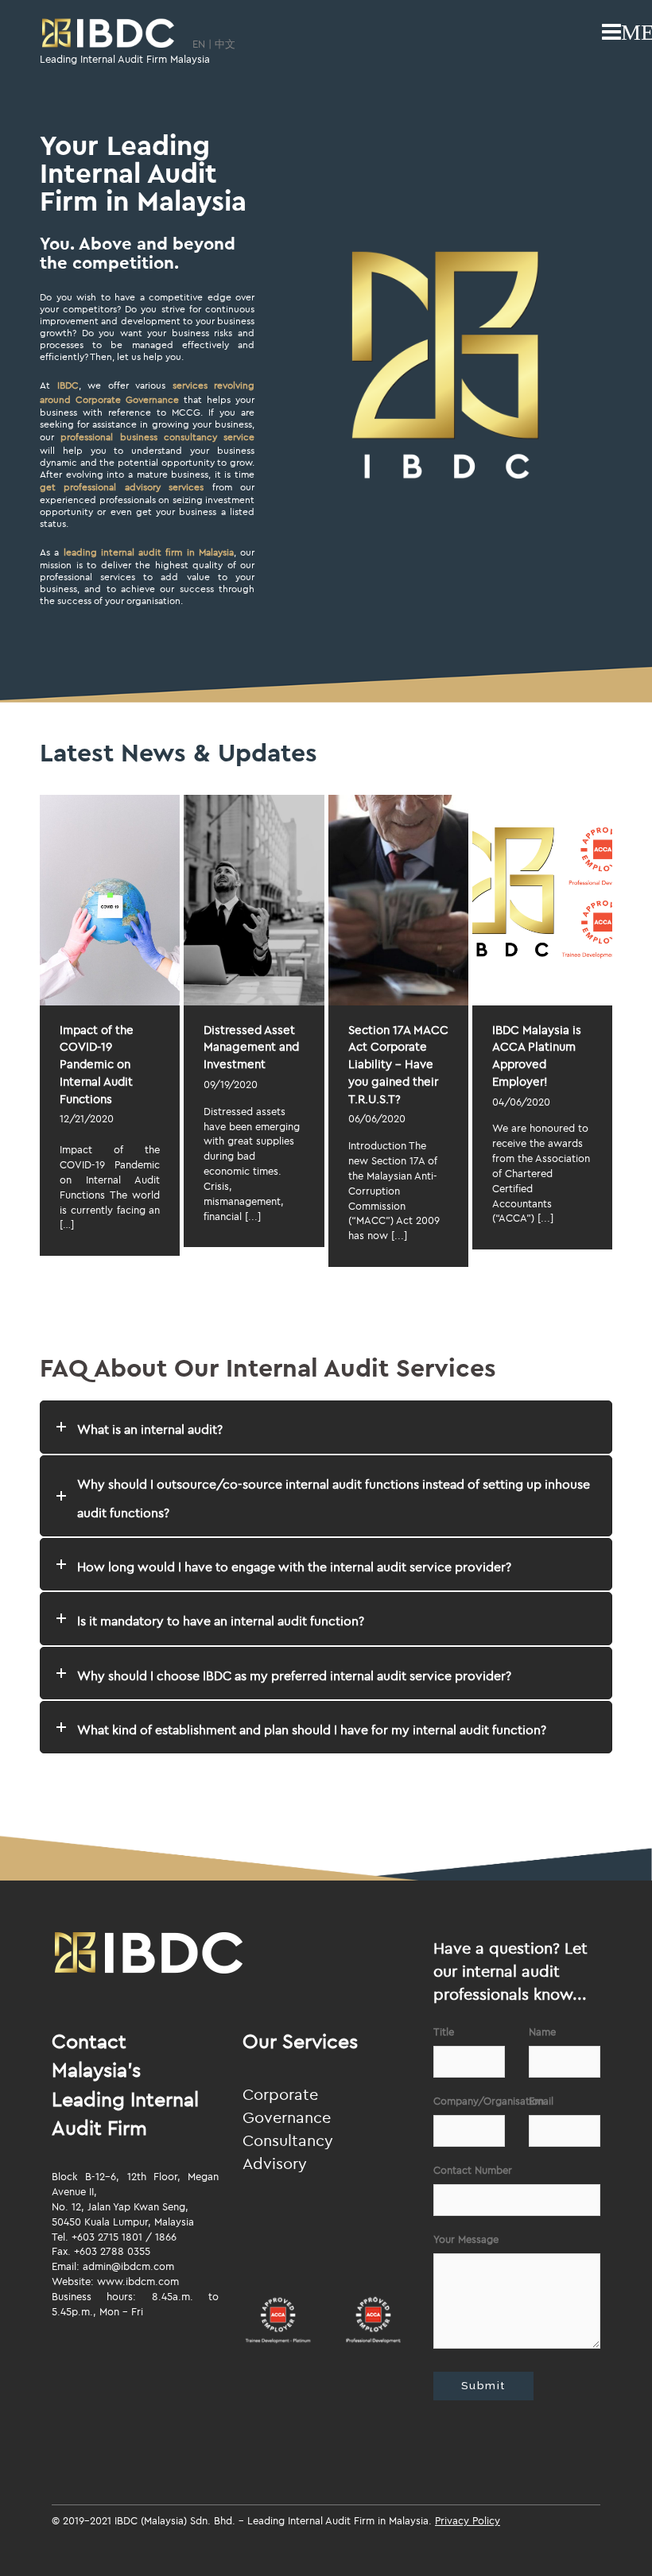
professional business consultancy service (157, 437)
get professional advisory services (122, 487)
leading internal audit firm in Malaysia (149, 552)
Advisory (275, 2163)
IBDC (68, 385)
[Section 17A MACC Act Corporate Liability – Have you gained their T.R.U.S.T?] (398, 900)
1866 (166, 2237)
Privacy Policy (468, 2520)
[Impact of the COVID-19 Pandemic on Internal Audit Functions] (110, 900)
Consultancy (288, 2140)
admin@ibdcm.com (128, 2266)
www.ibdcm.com (138, 2281)
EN (199, 44)
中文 (225, 44)
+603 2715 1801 (107, 2237)
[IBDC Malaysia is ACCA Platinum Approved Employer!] (542, 900)
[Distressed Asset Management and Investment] (254, 900)
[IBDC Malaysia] (109, 34)
